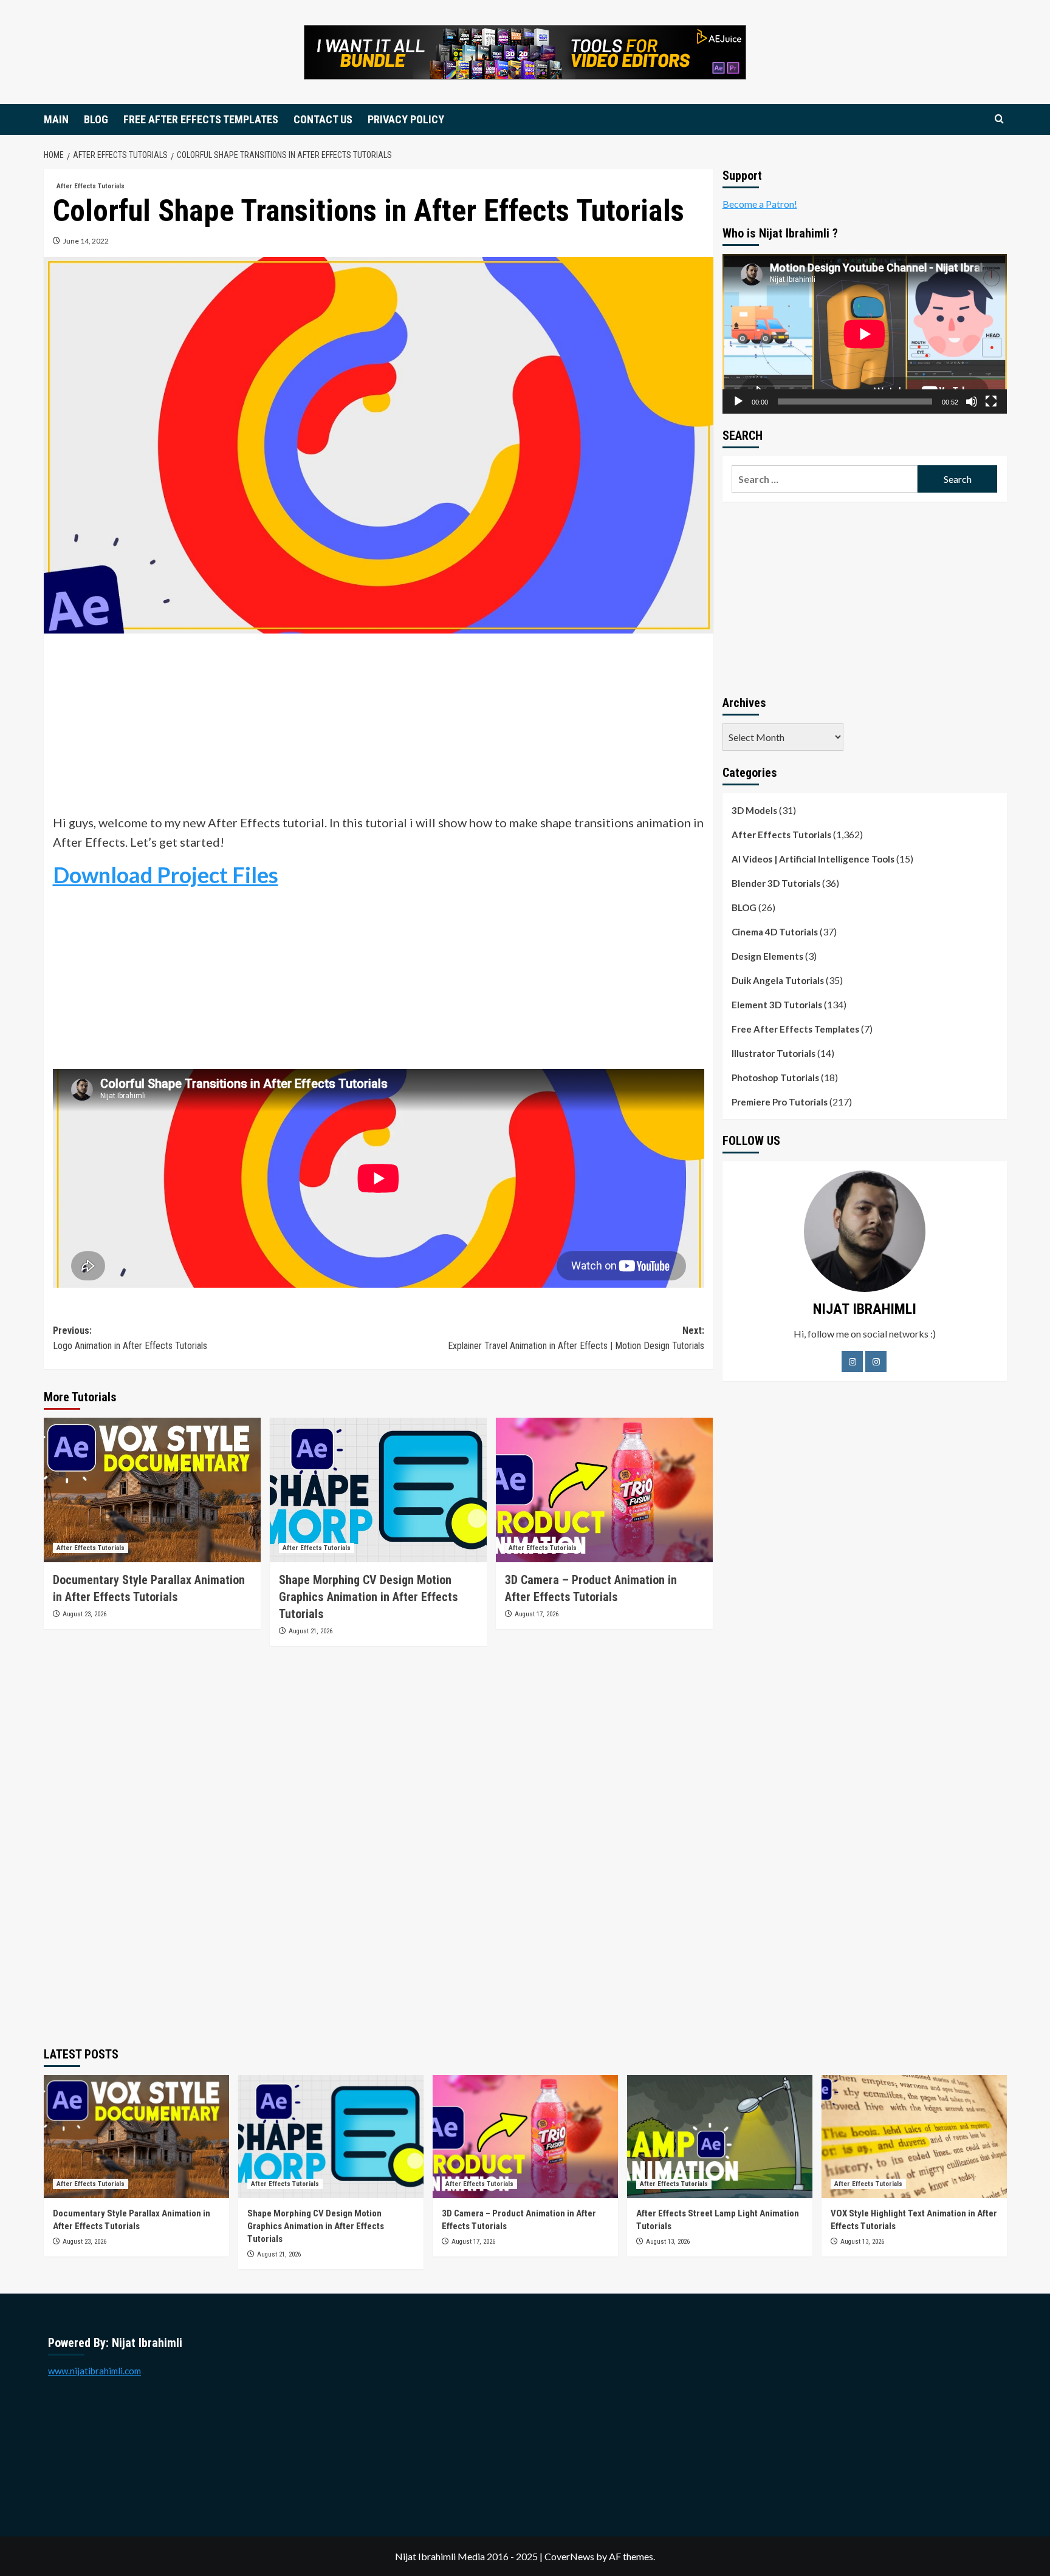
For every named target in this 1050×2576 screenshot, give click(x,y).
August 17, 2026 (537, 1614)
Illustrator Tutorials (774, 1053)
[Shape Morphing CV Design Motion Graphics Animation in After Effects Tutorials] (378, 1490)
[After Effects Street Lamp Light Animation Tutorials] (720, 2137)
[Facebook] (852, 1361)
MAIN (56, 119)
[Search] (999, 119)
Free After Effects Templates (795, 1029)
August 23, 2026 (84, 1614)
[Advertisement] (379, 728)
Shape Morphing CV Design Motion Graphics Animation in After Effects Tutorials (369, 1597)
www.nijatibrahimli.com (94, 2371)
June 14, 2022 (86, 241)
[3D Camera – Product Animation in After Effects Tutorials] (604, 1490)
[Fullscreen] (991, 401)
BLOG (96, 119)
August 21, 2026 (311, 1631)
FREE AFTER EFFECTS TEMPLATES (201, 119)
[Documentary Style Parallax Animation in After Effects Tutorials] (152, 1490)
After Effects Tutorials (91, 186)
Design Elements (767, 956)
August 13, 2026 (668, 2242)
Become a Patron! (760, 204)
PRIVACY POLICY (406, 119)
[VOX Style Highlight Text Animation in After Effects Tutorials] (914, 2137)
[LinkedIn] (876, 1361)
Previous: (130, 1338)
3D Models (754, 810)
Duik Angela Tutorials (778, 980)
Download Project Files (166, 875)
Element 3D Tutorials (777, 1005)
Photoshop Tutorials (775, 1078)
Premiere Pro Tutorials (780, 1102)
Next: (576, 1338)
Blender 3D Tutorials (776, 883)
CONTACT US (323, 119)
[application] (865, 334)
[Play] (738, 401)
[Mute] (972, 401)
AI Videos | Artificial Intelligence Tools (813, 859)
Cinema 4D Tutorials (775, 932)
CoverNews (569, 2556)
